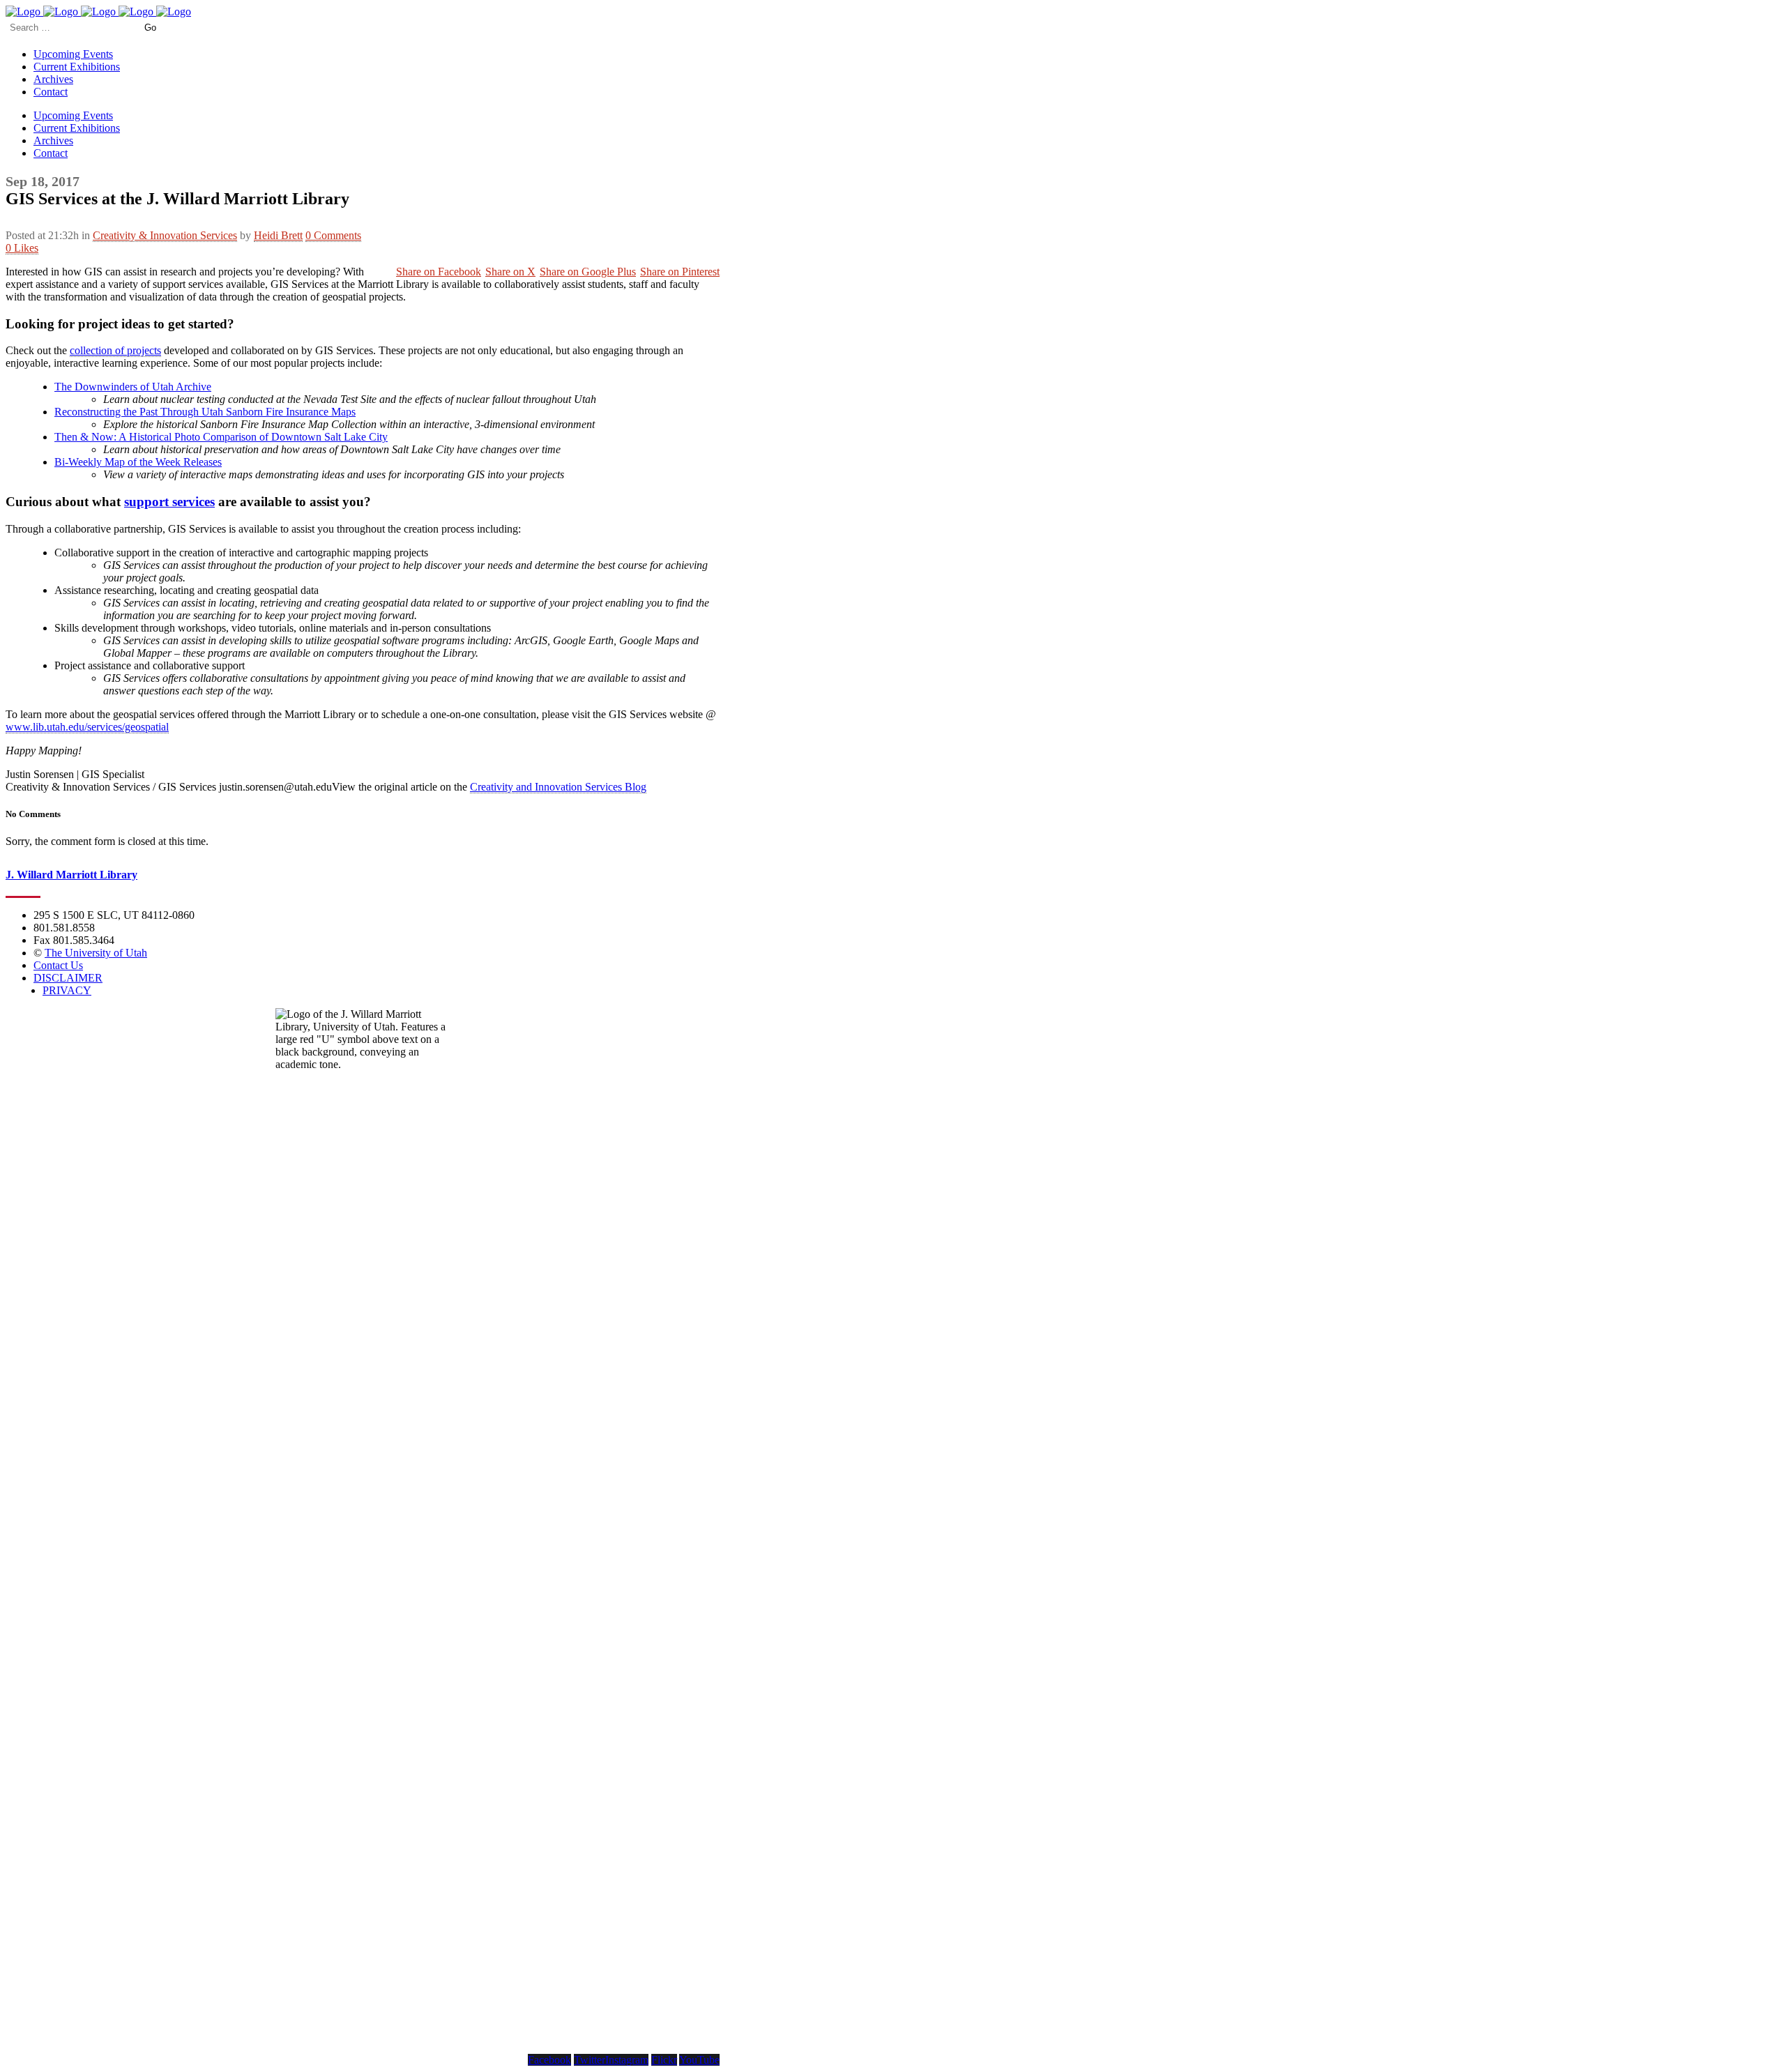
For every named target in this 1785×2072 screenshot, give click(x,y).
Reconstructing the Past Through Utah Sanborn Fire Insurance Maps (205, 412)
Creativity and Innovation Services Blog (558, 787)
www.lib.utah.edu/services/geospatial (87, 727)
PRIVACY (67, 990)
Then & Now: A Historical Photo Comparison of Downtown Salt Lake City (221, 437)
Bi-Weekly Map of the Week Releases (138, 462)
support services (169, 502)
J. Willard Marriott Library (71, 875)
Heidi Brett (278, 235)
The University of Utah (96, 953)
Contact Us (58, 965)
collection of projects (115, 350)
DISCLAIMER (68, 978)
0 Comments (333, 235)
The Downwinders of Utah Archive (133, 387)
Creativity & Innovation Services (165, 235)
